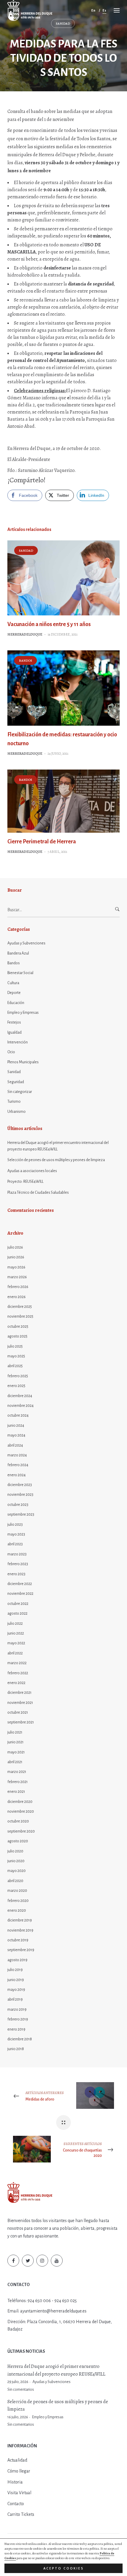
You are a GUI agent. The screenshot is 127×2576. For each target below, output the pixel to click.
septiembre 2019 (21, 1950)
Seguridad (16, 1082)
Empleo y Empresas (23, 1013)
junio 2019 (16, 1980)
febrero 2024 (18, 1465)
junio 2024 (16, 1426)
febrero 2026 (18, 1287)
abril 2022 (15, 1653)
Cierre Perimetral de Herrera (42, 842)
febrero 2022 (18, 1673)
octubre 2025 (18, 1327)
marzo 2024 (17, 1455)
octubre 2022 (18, 1604)
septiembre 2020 (21, 1831)
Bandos (26, 661)
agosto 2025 (17, 1336)
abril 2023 (15, 1544)
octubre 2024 (18, 1415)
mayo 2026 (16, 1267)
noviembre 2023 (20, 1495)
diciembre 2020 (20, 1802)
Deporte (14, 993)
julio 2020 (15, 1851)
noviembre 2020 (21, 1812)
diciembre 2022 (20, 1584)
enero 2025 (16, 1386)
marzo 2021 (17, 1772)
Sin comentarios (21, 2390)
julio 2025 (15, 1346)
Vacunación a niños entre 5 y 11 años (49, 624)
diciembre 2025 (20, 1307)
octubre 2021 (18, 1712)
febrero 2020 (18, 1901)
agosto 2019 (17, 1960)
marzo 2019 (17, 2010)
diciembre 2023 (20, 1485)
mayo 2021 (16, 1752)
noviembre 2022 (20, 1594)
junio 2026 (16, 1257)
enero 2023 (16, 1574)
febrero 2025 (18, 1376)
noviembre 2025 (20, 1316)
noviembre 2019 (20, 1930)
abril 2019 (15, 1999)
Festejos (14, 1022)
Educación (16, 1003)
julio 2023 (15, 1525)
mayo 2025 (16, 1356)
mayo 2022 (16, 1643)
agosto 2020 (18, 1841)
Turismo (14, 1102)
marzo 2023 (17, 1554)
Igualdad (14, 1032)
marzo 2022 (17, 1663)
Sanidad (63, 24)
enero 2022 (16, 1683)
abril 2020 (15, 1881)
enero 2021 (16, 1792)
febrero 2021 (18, 1782)
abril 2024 (15, 1445)
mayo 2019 (16, 1990)
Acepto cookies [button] (64, 2568)
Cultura (13, 983)
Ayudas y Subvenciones (26, 943)
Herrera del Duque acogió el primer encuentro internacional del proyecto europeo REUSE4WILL (58, 1146)
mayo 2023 (16, 1534)
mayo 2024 (16, 1435)
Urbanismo (17, 1112)
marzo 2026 (17, 1277)
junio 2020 (16, 1861)
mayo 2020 (17, 1871)
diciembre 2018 (20, 2039)
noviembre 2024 (21, 1406)
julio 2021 (15, 1732)
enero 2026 (17, 1297)
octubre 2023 (18, 1505)
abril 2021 (15, 1762)
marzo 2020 (17, 1891)
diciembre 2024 (20, 1396)
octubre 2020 (18, 1821)
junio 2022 (16, 1633)
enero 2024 (17, 1475)
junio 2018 (16, 2049)
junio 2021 (16, 1742)
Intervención (18, 1042)
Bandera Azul (18, 953)
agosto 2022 (17, 1613)
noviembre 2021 (20, 1703)
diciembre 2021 (19, 1693)
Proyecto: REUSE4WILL (25, 1182)
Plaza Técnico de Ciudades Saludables (38, 1193)
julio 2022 (15, 1624)
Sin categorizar (20, 1092)
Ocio (11, 1052)
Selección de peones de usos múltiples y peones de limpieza (56, 1160)
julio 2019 (15, 1970)
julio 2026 (15, 1247)
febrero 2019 (18, 2019)
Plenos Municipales (23, 1062)
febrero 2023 (18, 1564)
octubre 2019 (18, 1940)
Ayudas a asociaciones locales (32, 1171)
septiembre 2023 (21, 1514)
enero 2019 (16, 2029)
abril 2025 (15, 1366)
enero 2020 (17, 1911)
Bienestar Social (20, 973)
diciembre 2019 (20, 1920)
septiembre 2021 (21, 1722)
